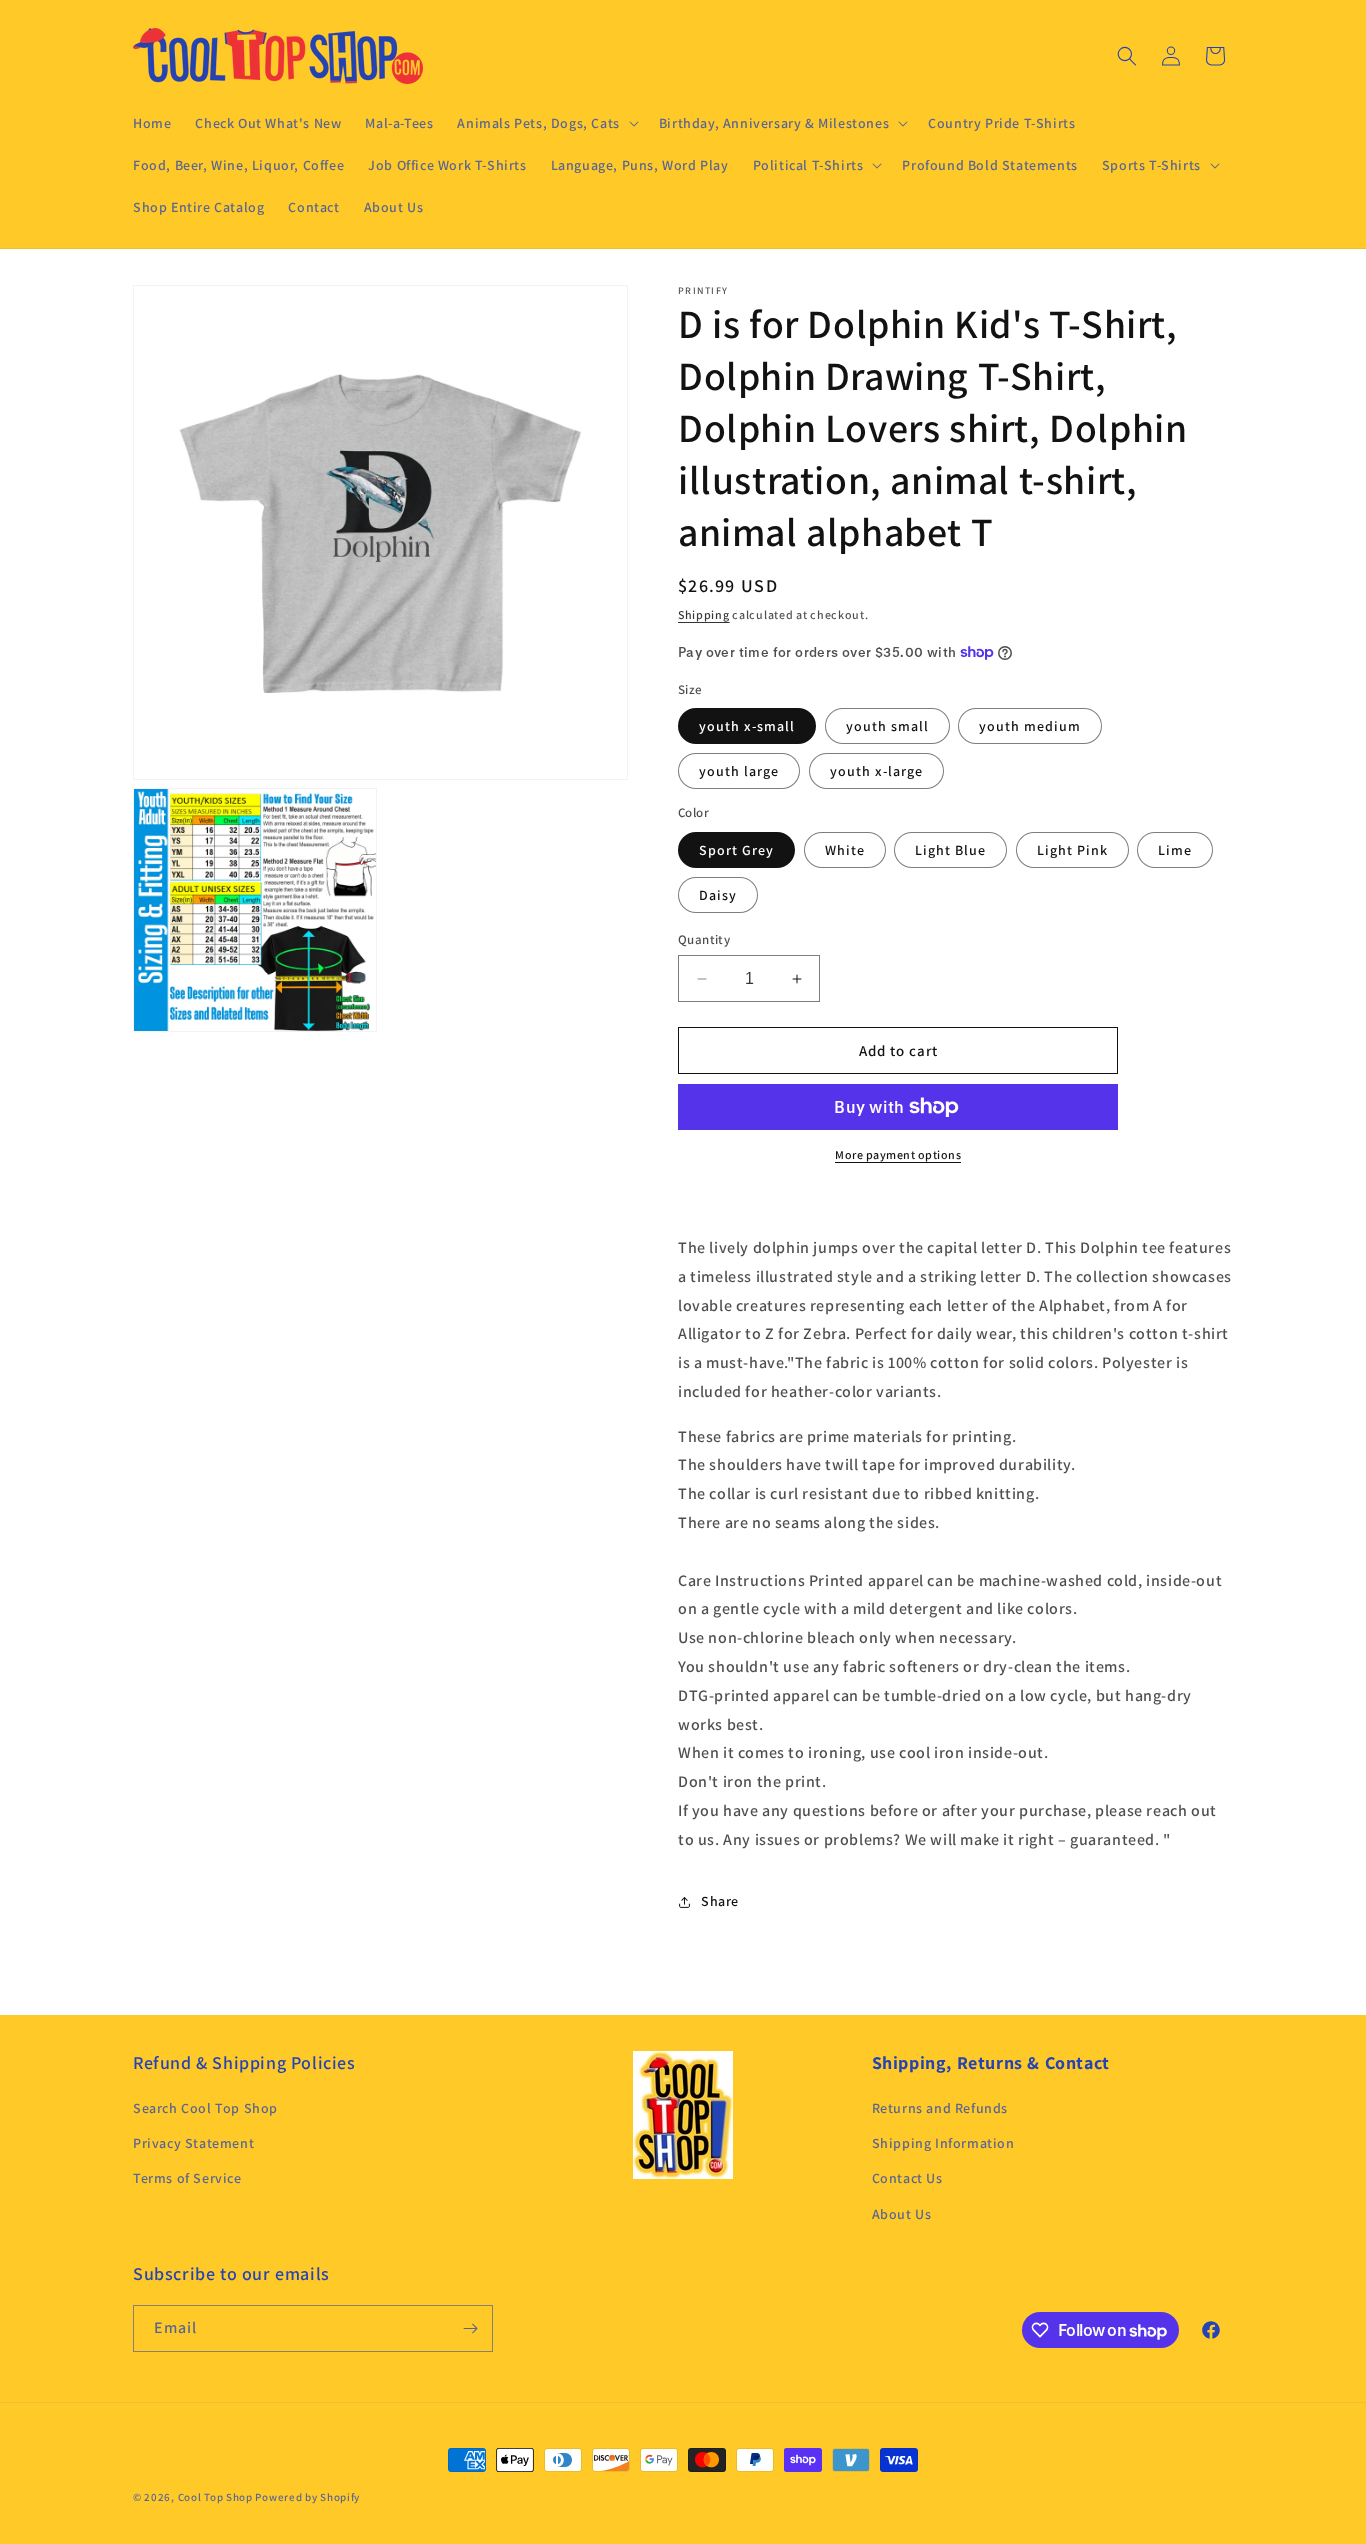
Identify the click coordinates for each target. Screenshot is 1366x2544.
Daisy (718, 895)
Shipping (704, 614)
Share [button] (720, 1901)
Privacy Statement (193, 2143)
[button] (545, 123)
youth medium (1030, 726)
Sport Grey (736, 850)
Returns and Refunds (940, 2108)
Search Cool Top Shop (205, 2108)
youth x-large (876, 771)
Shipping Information (943, 2143)
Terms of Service (187, 2178)
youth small (887, 726)
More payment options (898, 1154)
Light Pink (1072, 850)
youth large (739, 771)
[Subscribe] (470, 2328)
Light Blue (950, 850)
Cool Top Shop (215, 2497)
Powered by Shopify (307, 2497)
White (845, 850)
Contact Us (907, 2178)
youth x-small (747, 726)
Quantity (704, 939)
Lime (1175, 850)
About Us (902, 2214)
